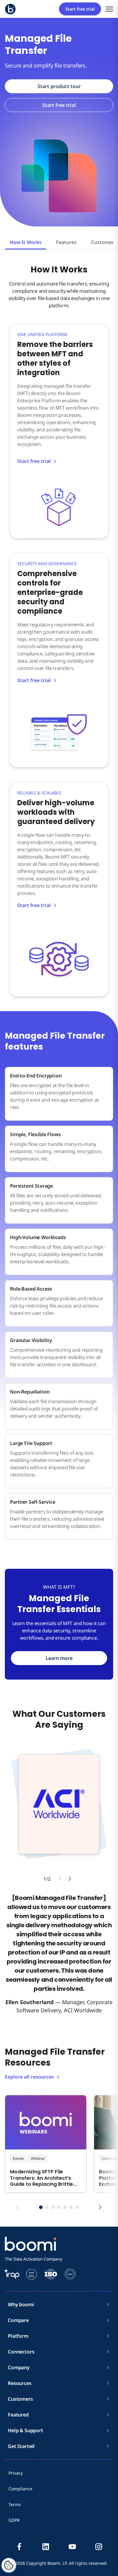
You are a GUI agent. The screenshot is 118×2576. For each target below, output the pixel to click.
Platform (18, 2336)
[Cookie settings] (9, 2565)
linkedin (46, 2547)
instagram (99, 2547)
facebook (19, 2547)
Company (19, 2367)
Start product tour (59, 86)
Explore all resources (29, 2077)
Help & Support (26, 2430)
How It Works (26, 242)
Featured (18, 2415)
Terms (15, 2504)
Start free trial (80, 9)
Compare (18, 2320)
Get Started (21, 2446)
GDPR (14, 2520)
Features (66, 242)
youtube (72, 2547)
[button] (41, 2207)
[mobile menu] (109, 9)
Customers (20, 2399)
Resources (20, 2383)
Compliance (20, 2489)
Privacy (16, 2473)
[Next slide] (70, 1879)
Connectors (21, 2352)
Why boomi (21, 2304)
